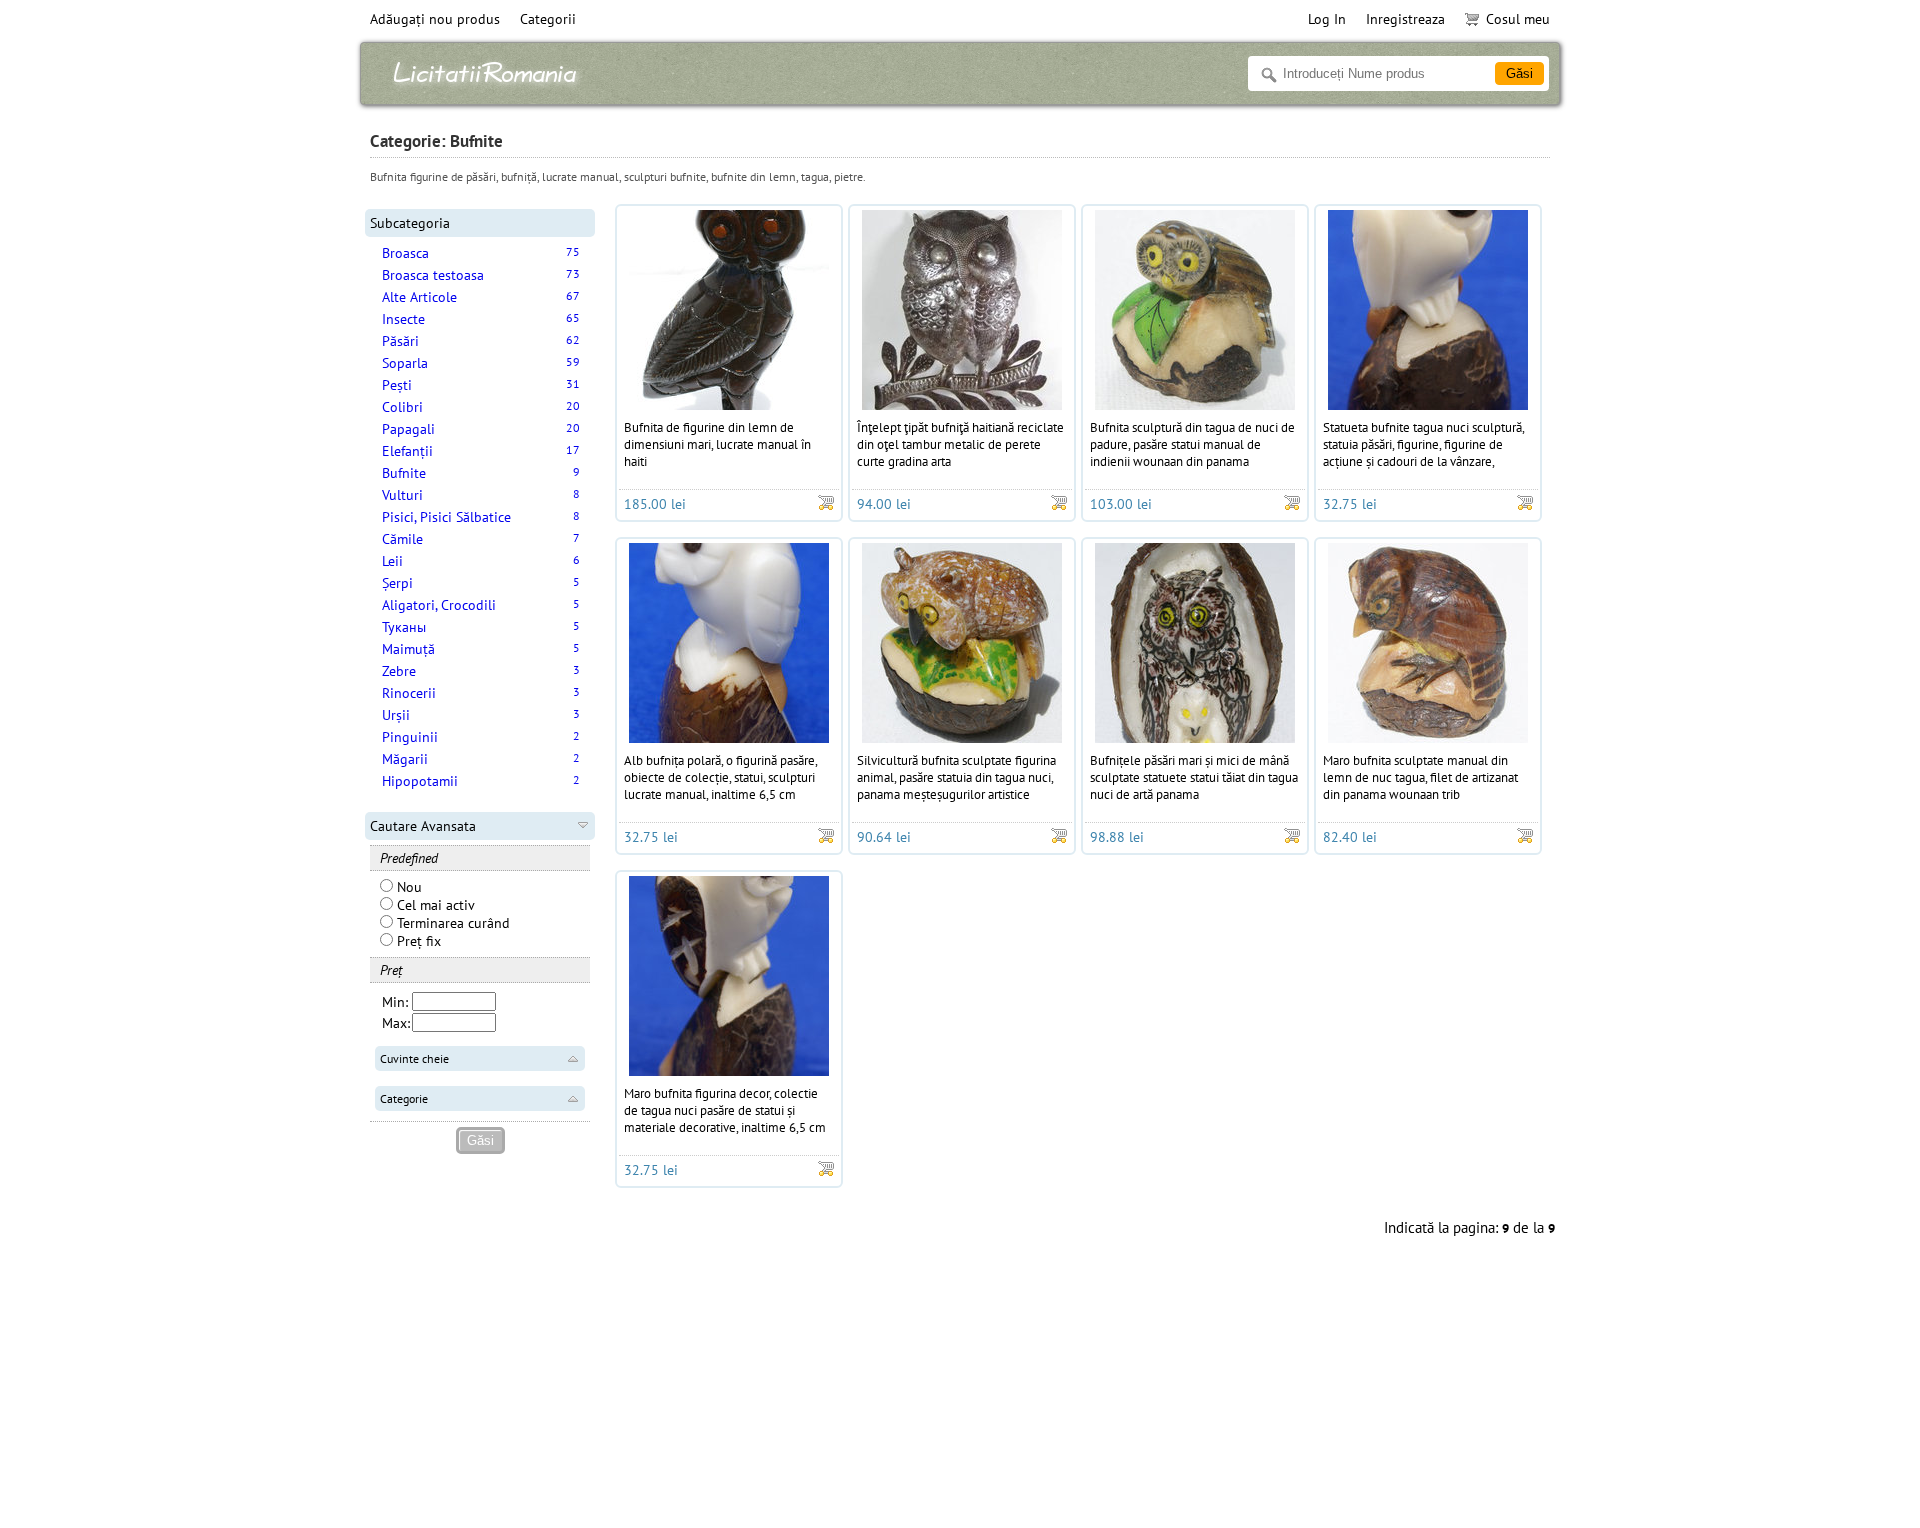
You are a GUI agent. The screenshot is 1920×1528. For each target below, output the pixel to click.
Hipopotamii (420, 781)
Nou (407, 887)
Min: (395, 1002)
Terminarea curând (451, 923)
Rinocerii (409, 693)
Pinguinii (410, 737)
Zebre (399, 671)
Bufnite (404, 473)
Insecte (403, 319)
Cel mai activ (434, 905)
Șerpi (397, 583)
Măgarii (405, 759)
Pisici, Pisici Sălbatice (446, 517)
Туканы (404, 627)
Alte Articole (419, 297)
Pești (397, 385)
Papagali (408, 429)
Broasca (405, 253)
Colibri (402, 407)
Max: (396, 1023)
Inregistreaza (1405, 19)
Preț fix (417, 941)
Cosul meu (1518, 19)
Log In (1327, 19)
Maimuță (408, 649)
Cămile (402, 539)
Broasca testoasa (433, 275)
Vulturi (402, 495)
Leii (392, 561)
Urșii (396, 715)
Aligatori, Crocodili (439, 605)
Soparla (405, 363)
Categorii (548, 19)
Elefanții (407, 451)
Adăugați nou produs (435, 19)
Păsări (400, 341)
